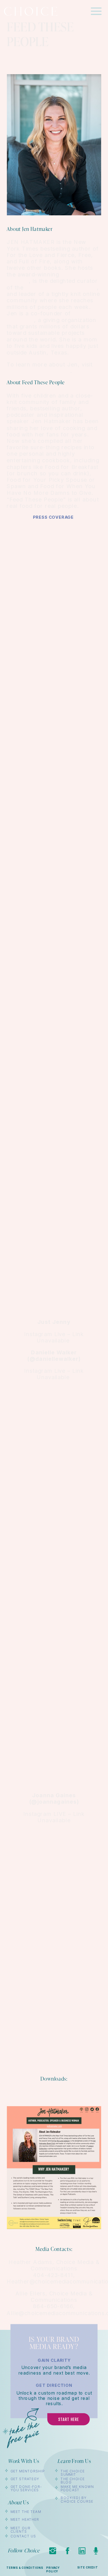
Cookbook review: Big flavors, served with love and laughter (55, 1185)
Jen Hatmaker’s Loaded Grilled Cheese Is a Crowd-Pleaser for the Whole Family (55, 1431)
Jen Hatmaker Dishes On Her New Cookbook (55, 1307)
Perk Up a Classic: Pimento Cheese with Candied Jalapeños (54, 826)
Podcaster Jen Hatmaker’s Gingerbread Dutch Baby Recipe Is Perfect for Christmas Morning (54, 1115)
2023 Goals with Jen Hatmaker (54, 883)
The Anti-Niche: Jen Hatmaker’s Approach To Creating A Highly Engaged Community (55, 701)
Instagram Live (53, 1249)
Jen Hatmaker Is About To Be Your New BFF (55, 1216)
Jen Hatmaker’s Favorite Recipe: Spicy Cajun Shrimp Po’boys (55, 765)
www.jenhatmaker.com (38, 371)
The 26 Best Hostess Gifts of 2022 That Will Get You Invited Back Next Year (55, 1578)
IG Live (54, 671)
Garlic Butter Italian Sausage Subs (55, 856)
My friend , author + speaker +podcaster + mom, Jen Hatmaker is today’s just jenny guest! (55, 1038)
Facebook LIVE (54, 1976)
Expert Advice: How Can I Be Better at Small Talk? (55, 941)
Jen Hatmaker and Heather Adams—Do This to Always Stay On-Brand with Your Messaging (55, 634)
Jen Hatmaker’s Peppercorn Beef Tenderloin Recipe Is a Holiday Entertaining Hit (55, 1078)
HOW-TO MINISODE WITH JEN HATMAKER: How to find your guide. (55, 548)
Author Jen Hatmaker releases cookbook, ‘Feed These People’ (55, 1544)
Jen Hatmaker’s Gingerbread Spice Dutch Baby (55, 910)
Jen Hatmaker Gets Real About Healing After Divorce (55, 1149)
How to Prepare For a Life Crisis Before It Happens (55, 735)
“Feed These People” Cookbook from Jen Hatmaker (55, 1465)
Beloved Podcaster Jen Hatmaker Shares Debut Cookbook (55, 1510)
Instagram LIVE (54, 1729)
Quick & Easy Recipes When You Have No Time (55, 1696)
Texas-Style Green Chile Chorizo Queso (55, 796)
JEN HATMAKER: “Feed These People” (55, 1002)
